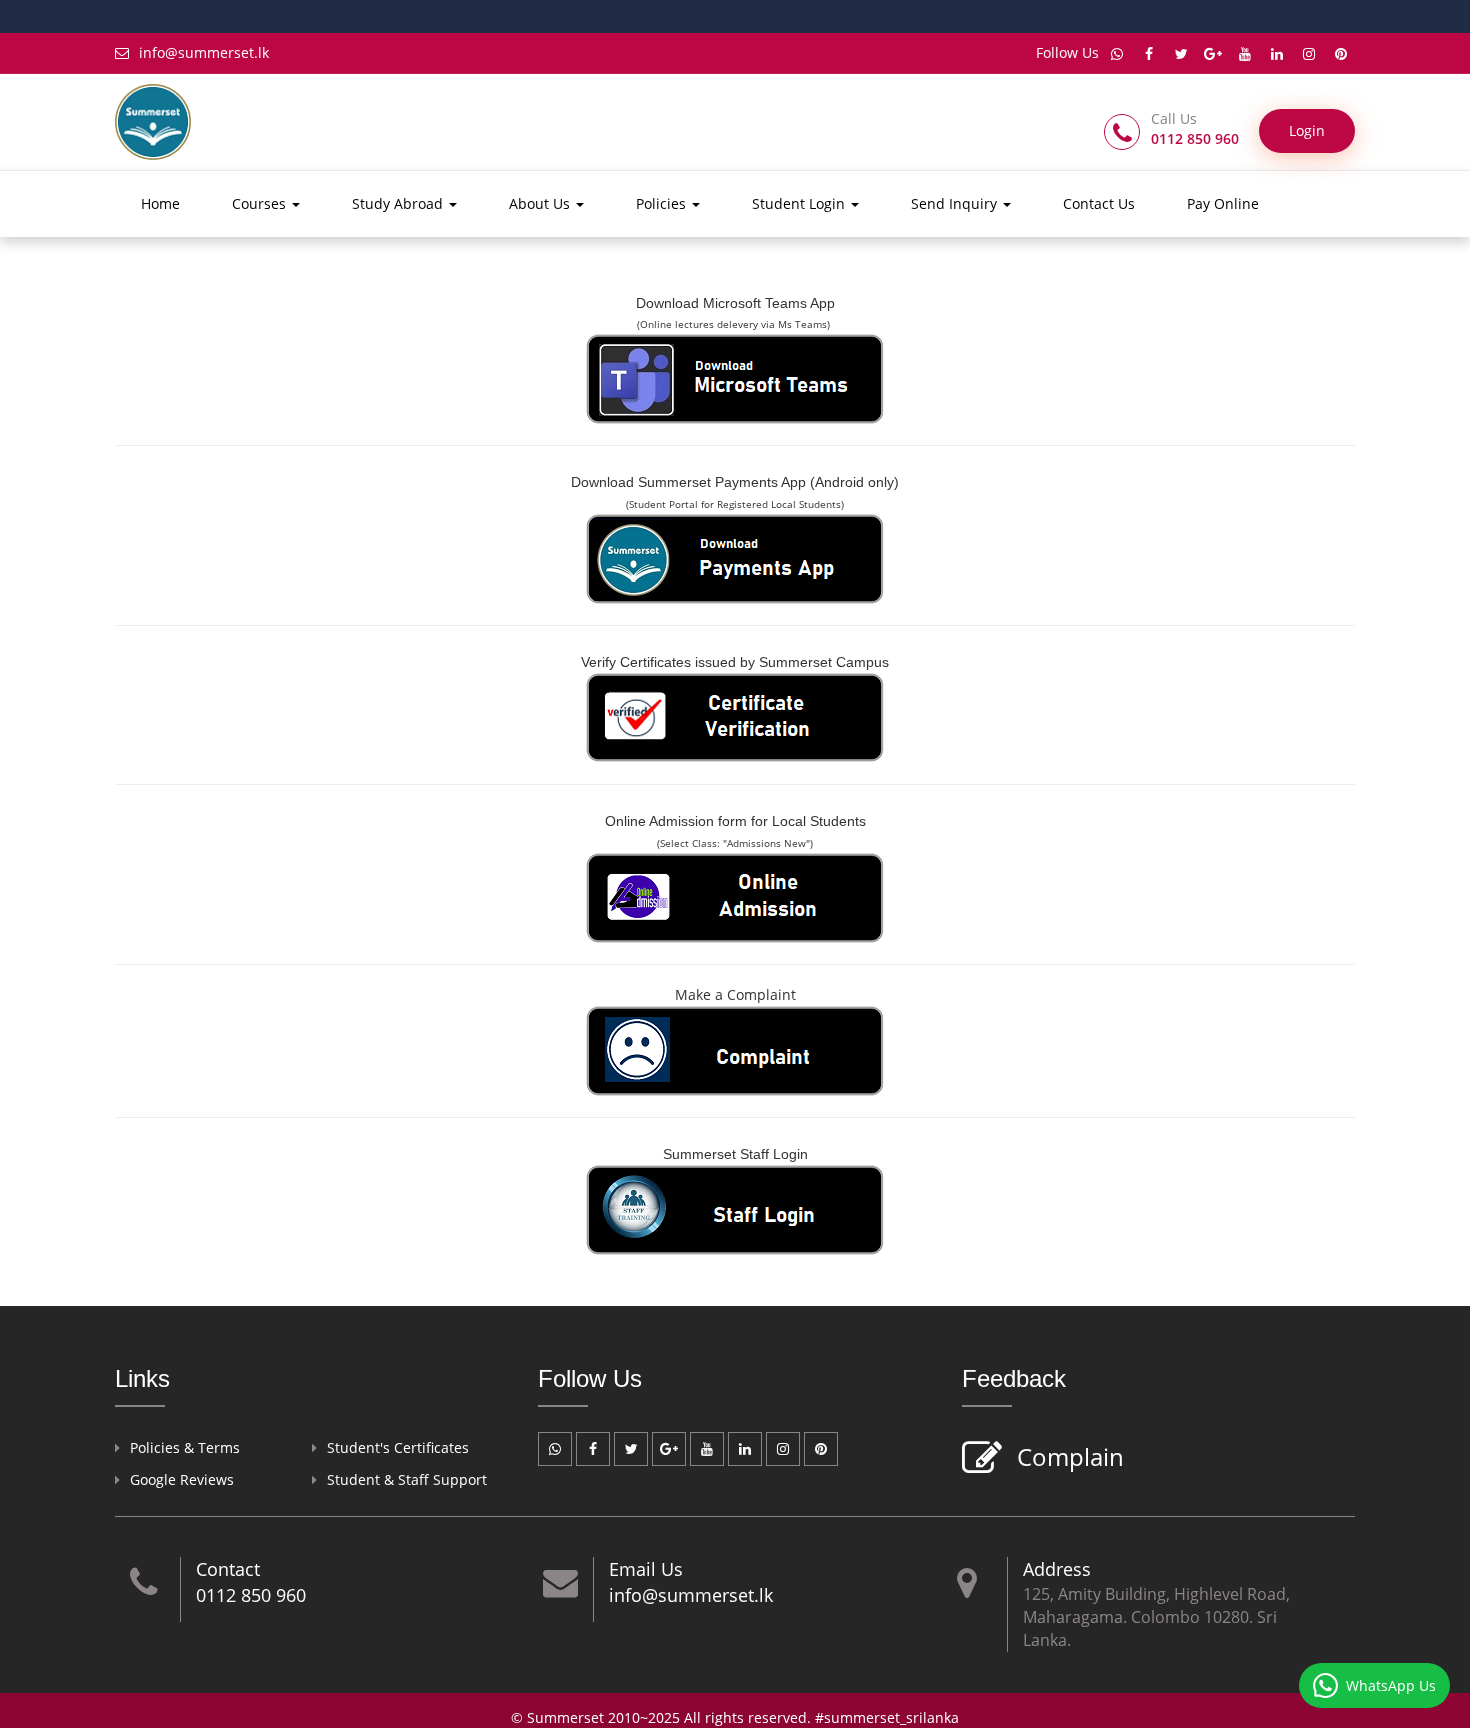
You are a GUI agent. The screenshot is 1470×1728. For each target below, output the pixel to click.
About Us (541, 203)
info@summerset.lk (204, 52)
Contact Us (1099, 203)
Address (1057, 1569)
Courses (261, 203)
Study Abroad (399, 203)
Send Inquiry (956, 203)
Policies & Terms (185, 1447)
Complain (1070, 1456)
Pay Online (1223, 203)
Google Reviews (182, 1479)
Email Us (646, 1569)
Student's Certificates (398, 1447)
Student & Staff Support (407, 1479)
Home (160, 203)
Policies (663, 203)
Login (1307, 130)
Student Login (800, 203)
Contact (228, 1569)
